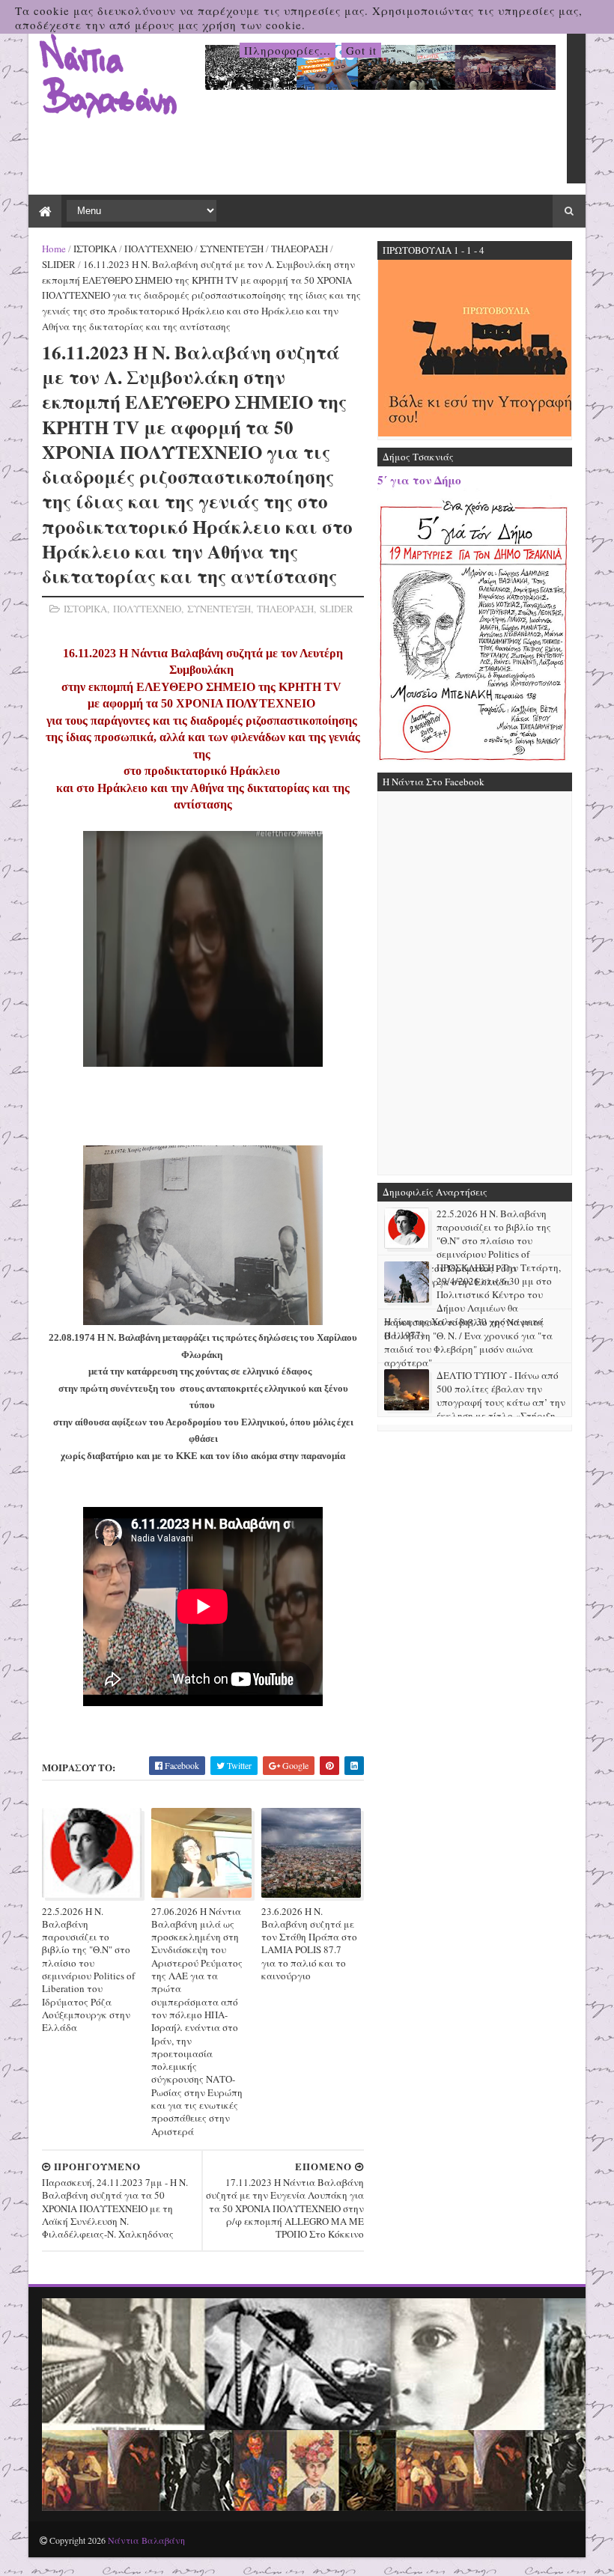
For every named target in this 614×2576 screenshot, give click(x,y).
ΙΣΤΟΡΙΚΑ (95, 249)
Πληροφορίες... (288, 50)
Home (54, 249)
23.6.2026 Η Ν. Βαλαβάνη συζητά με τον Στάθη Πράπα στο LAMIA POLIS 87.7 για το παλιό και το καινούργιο (309, 1943)
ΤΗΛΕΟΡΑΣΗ (300, 249)
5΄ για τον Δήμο (419, 480)
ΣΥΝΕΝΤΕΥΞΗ (232, 249)
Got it (361, 50)
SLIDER (59, 264)
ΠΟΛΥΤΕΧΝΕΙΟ (158, 249)
